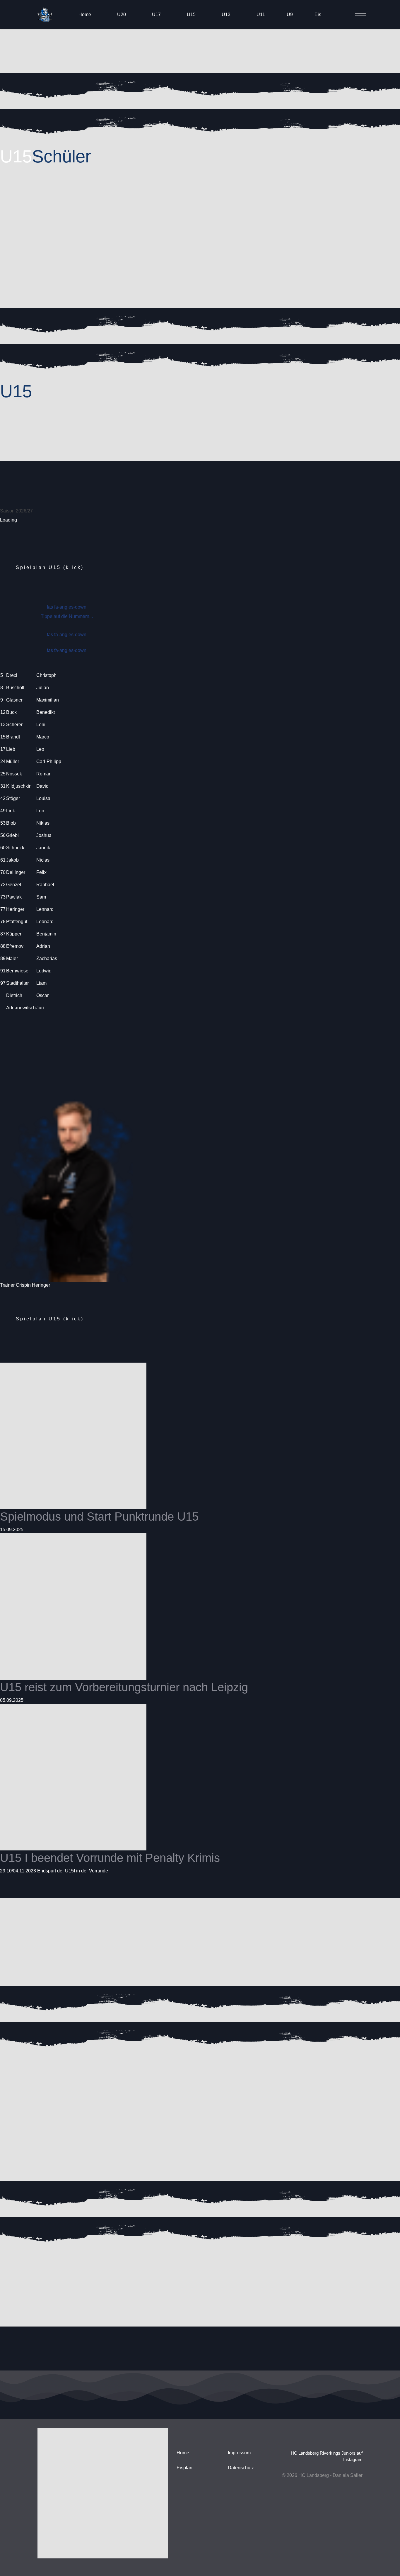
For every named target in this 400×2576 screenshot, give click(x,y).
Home (85, 15)
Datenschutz (241, 2468)
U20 (122, 15)
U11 (261, 15)
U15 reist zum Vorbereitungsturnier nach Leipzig (124, 1687)
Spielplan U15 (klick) (50, 567)
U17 (156, 15)
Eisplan (184, 2468)
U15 (191, 15)
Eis (318, 15)
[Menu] (359, 15)
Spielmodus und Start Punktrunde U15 (99, 1517)
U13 (226, 15)
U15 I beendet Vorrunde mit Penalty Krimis (110, 1858)
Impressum (239, 2453)
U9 (290, 15)
